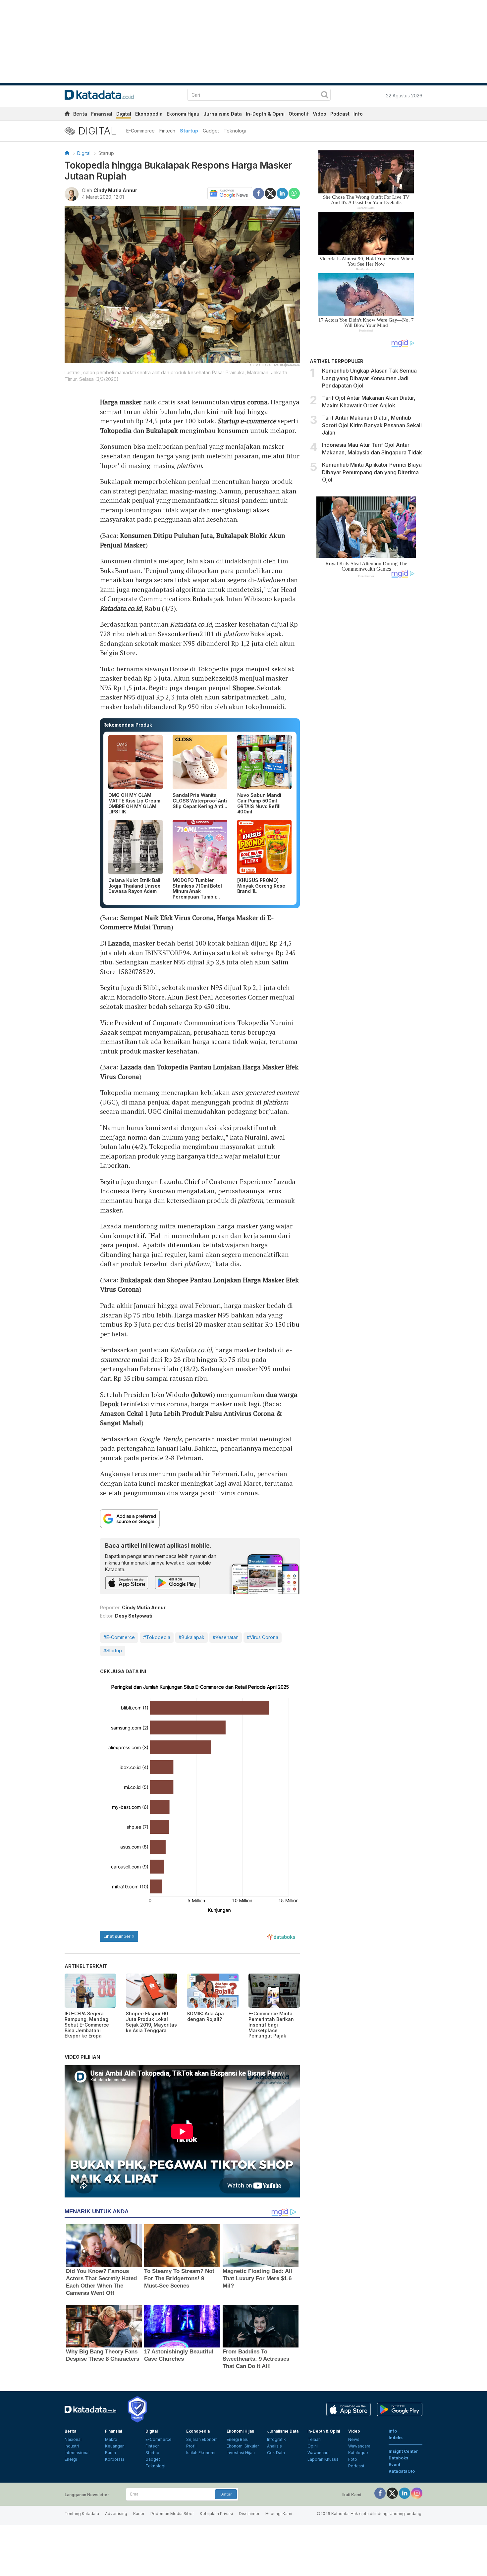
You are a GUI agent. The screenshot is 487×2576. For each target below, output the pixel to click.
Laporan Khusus (323, 2459)
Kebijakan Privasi (216, 2514)
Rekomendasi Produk (128, 725)
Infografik (276, 2439)
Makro (111, 2439)
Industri (72, 2446)
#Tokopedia (157, 1637)
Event (394, 2465)
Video (320, 114)
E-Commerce (140, 131)
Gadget (211, 131)
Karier (139, 2514)
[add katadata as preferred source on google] (200, 1519)
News (354, 2439)
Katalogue (358, 2453)
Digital (124, 114)
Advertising (116, 2514)
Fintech (167, 131)
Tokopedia (116, 430)
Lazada (119, 943)
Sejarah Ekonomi (202, 2439)
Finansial (102, 114)
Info (358, 114)
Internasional (77, 2453)
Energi (71, 2459)
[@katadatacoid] (417, 2493)
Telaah (314, 2439)
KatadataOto (402, 2471)
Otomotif (299, 114)
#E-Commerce (119, 1637)
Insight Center (403, 2451)
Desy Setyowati (134, 1616)
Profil (191, 2446)
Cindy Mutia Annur (115, 190)
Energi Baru (238, 2439)
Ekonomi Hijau (183, 114)
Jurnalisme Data (223, 114)
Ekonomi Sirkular (243, 2446)
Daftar (226, 2494)
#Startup (113, 1650)
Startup (189, 131)
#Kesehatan (226, 1637)
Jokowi (203, 1394)
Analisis (274, 2446)
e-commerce (258, 421)
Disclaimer (249, 2514)
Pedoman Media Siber (172, 2514)
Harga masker (121, 402)
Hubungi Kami (279, 2514)
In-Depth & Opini (265, 114)
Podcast (340, 114)
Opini (313, 2446)
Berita (80, 114)
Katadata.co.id (121, 608)
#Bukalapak (191, 1637)
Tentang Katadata (82, 2514)
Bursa (110, 2453)
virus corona (249, 402)
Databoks (398, 2458)
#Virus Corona (263, 1637)
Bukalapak (162, 430)
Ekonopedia (149, 114)
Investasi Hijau (241, 2453)
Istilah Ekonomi (201, 2453)
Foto (353, 2459)
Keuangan (115, 2446)
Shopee (243, 688)
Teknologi (235, 131)
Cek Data (276, 2453)
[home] (67, 115)
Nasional (73, 2439)
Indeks (396, 2438)
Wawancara (319, 2453)
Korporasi (114, 2459)
